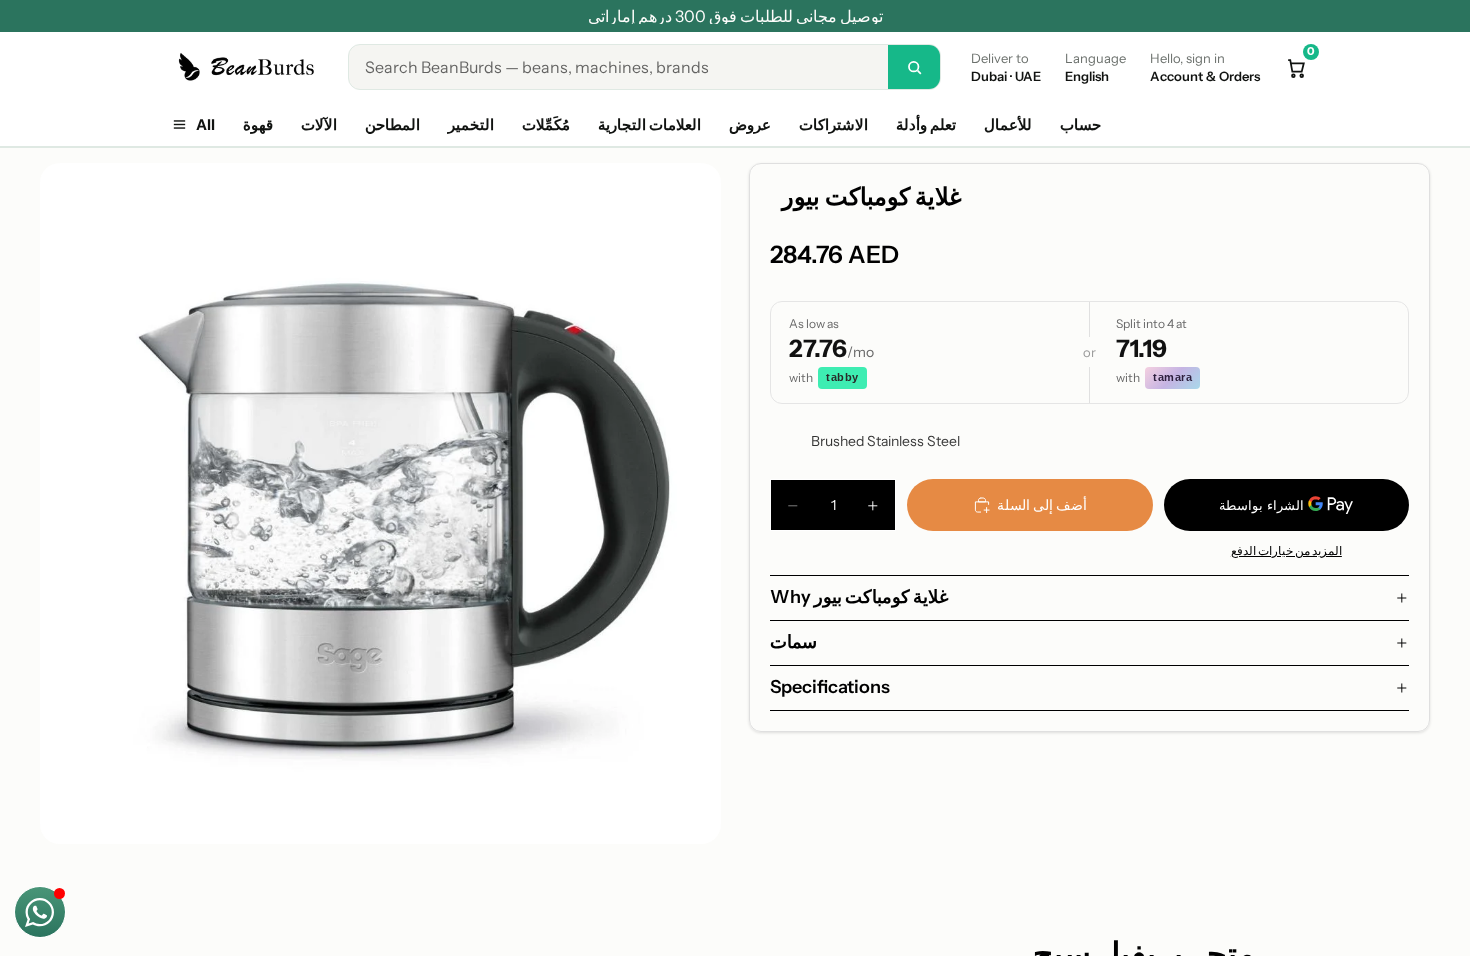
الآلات (319, 124)
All (205, 124)
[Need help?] (40, 912)
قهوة (258, 124)
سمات (793, 642)
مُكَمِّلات (546, 124)
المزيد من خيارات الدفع (1286, 551)
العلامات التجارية (649, 124)
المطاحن (392, 124)
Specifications (830, 687)
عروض (750, 124)
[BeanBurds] (249, 67)
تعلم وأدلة (926, 124)
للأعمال (1008, 124)
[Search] (914, 67)
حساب (1080, 124)
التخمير (471, 124)
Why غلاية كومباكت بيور (859, 597)
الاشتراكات (833, 124)
